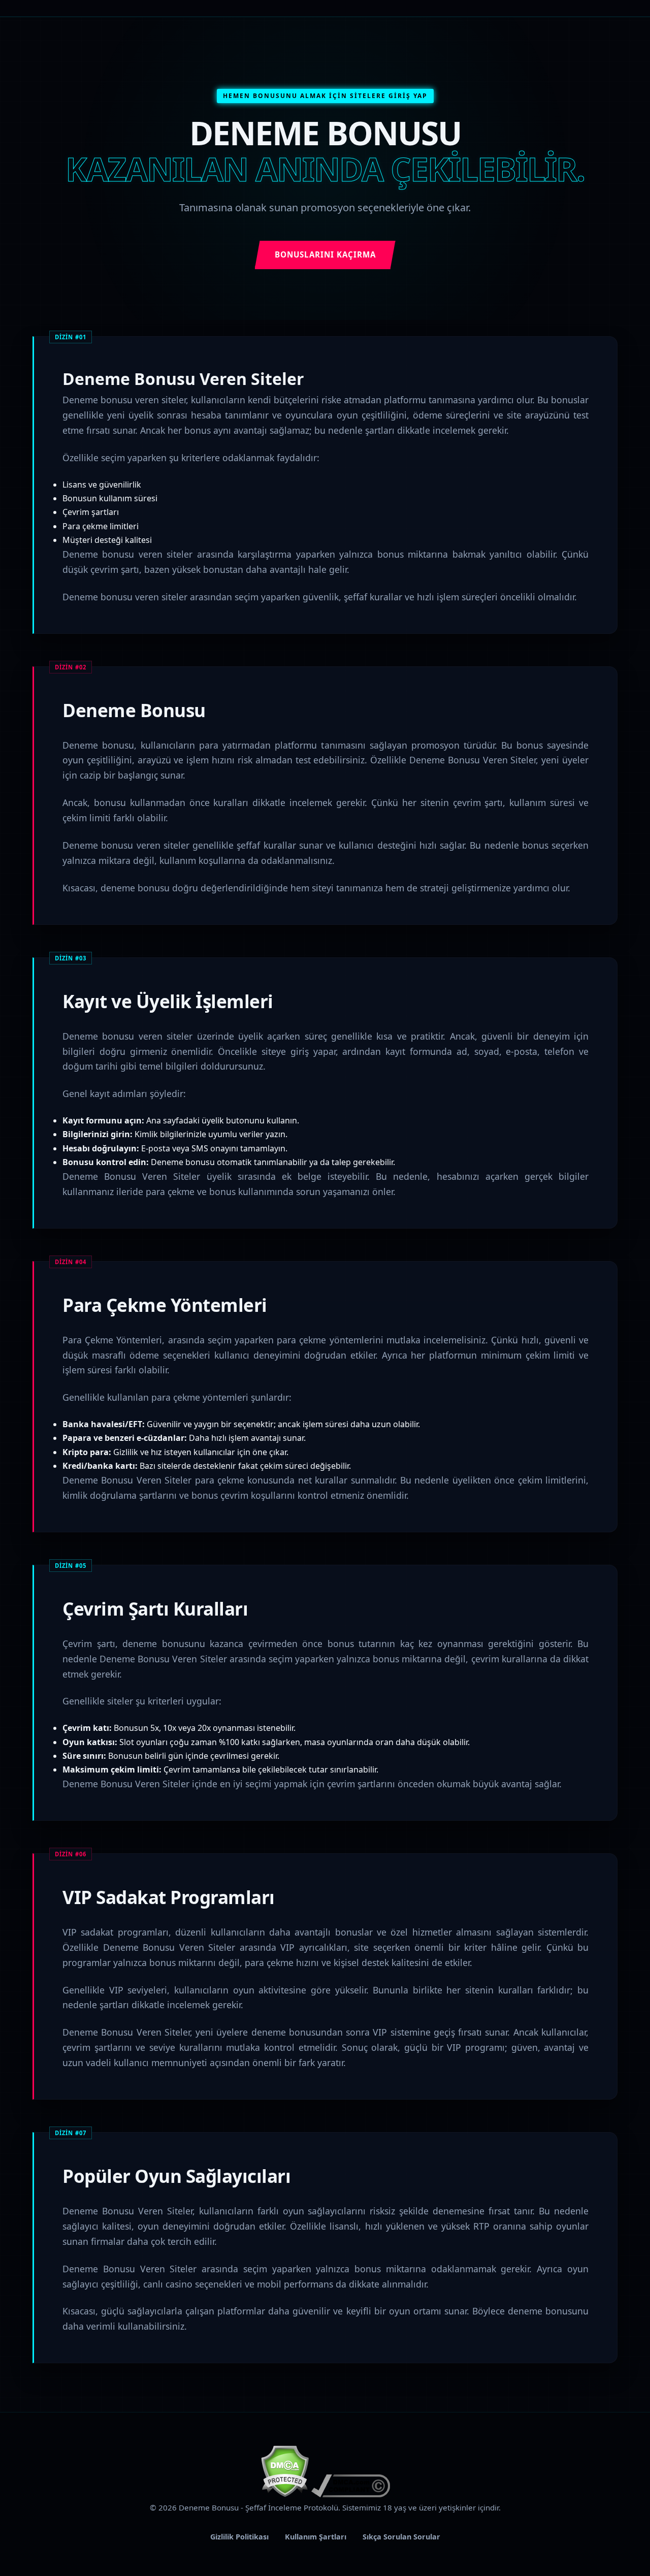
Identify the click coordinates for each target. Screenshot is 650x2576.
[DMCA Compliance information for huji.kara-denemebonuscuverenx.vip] (351, 2494)
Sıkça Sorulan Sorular (401, 2537)
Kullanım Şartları (316, 2537)
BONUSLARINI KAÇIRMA (325, 254)
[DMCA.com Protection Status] (285, 2494)
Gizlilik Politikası (239, 2537)
